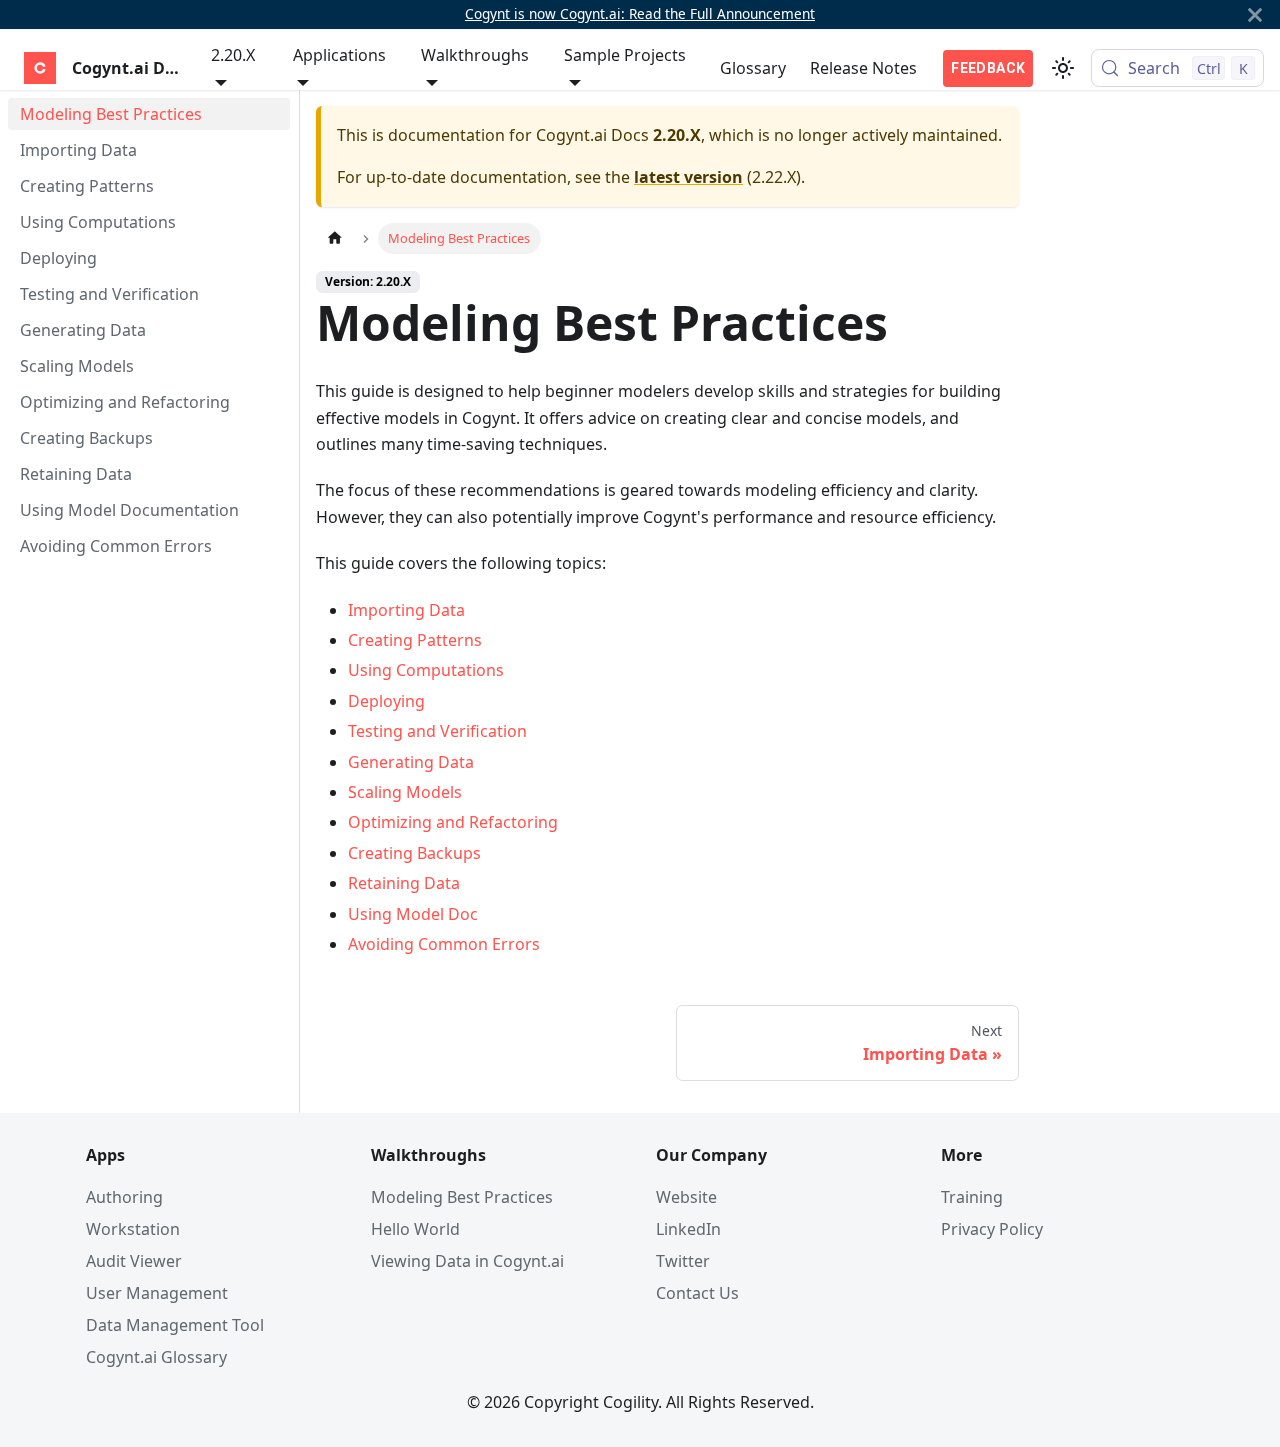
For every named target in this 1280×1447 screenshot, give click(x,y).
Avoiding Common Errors (444, 944)
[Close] (1255, 14)
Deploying (386, 701)
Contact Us (697, 1293)
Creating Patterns (415, 640)
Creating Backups (414, 853)
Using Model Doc (413, 914)
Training (972, 1197)
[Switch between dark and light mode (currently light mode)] (1063, 68)
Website (686, 1197)
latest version (688, 177)
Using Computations (426, 670)
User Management (157, 1293)
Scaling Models (405, 792)
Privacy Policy (992, 1229)
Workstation (133, 1229)
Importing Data (406, 610)
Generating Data (411, 762)
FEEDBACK (988, 68)
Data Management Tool (175, 1325)
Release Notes (863, 68)
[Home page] (335, 238)
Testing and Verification (437, 731)
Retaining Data (404, 883)
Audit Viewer (134, 1261)
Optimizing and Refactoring (453, 822)
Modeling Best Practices (462, 1197)
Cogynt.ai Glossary (156, 1357)
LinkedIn (688, 1229)
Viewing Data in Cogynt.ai (467, 1261)
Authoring (124, 1197)
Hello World (415, 1229)
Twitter (683, 1261)
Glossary (753, 68)
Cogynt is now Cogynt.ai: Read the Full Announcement (640, 13)
